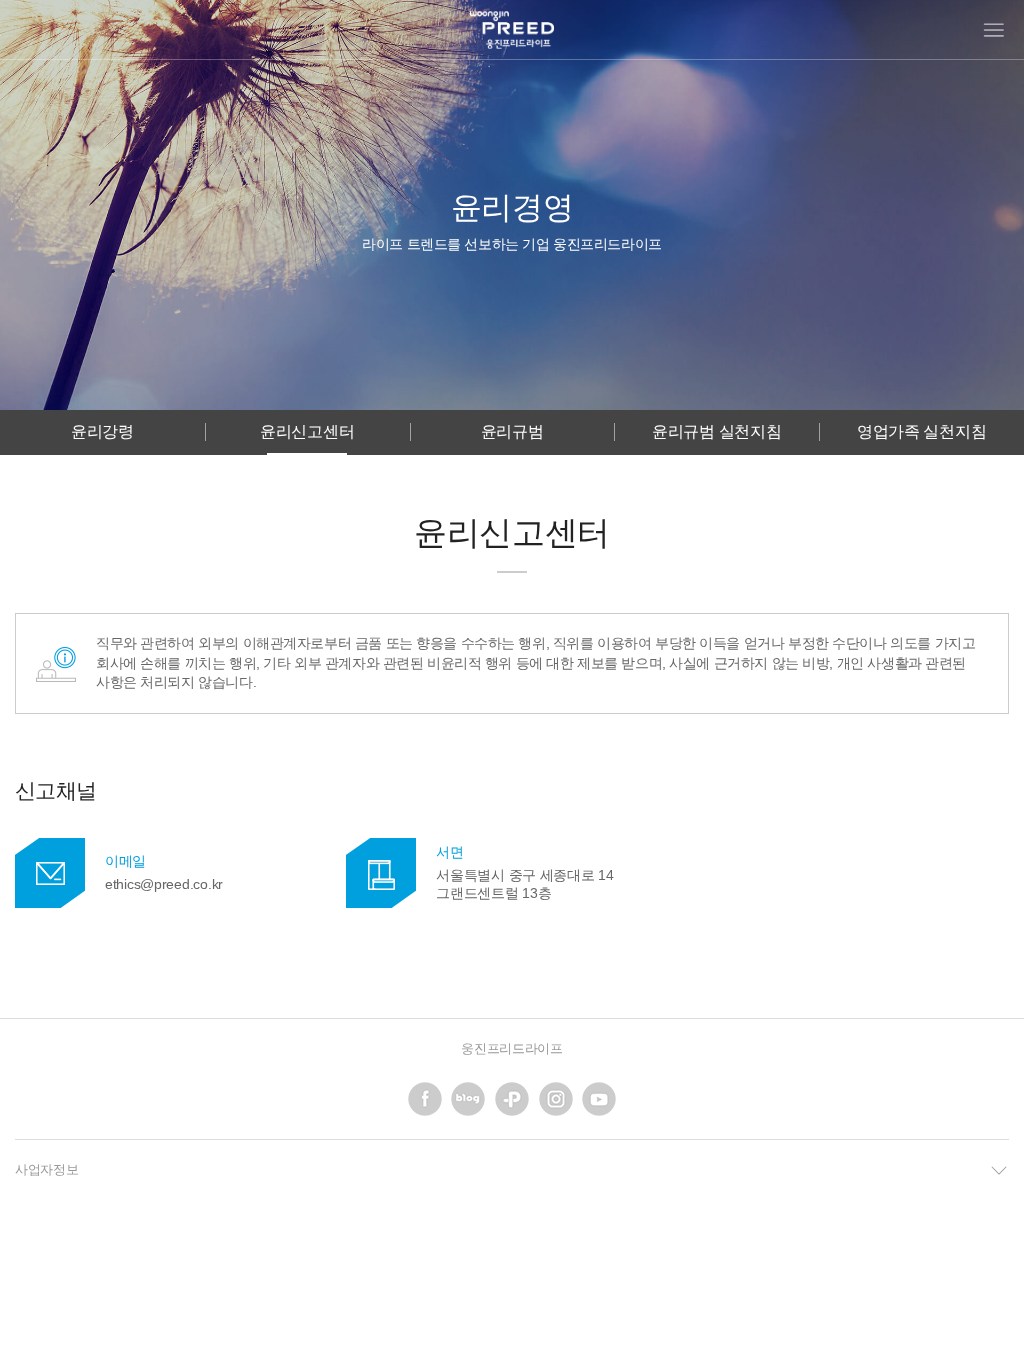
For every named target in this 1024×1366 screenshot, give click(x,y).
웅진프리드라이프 (512, 1048)
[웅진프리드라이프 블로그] (468, 1099)
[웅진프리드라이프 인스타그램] (556, 1099)
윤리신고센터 (307, 431)
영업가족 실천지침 (921, 431)
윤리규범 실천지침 (716, 431)
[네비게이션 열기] (994, 30)
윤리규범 (512, 431)
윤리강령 (102, 431)
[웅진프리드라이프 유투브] (599, 1099)
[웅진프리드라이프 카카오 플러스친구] (512, 1099)
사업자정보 (47, 1169)
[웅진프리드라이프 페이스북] (425, 1099)
